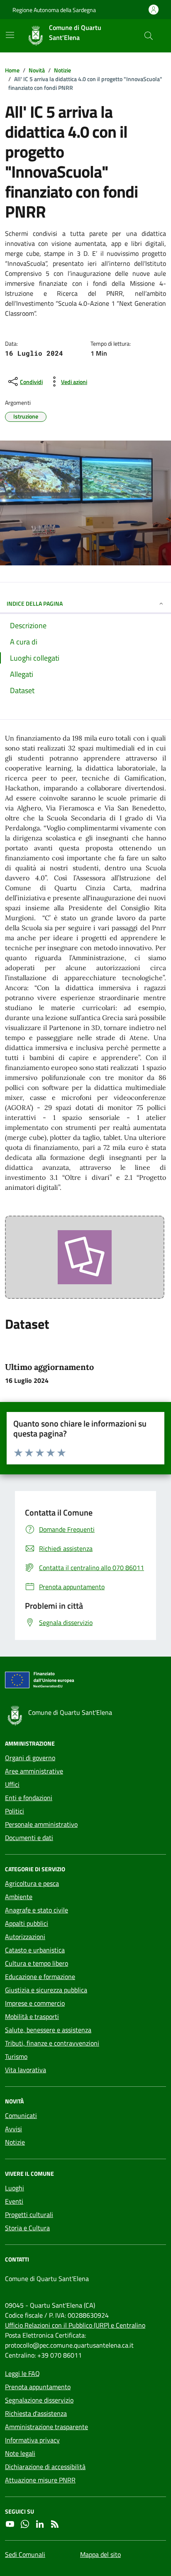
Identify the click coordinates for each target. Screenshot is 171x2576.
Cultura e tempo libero (37, 1963)
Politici (15, 1811)
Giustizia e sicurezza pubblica (46, 1990)
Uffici (12, 1784)
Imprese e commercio (35, 2003)
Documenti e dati (29, 1838)
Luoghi (15, 2188)
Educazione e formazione (40, 1977)
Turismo (16, 2056)
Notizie (15, 2142)
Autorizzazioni (25, 1937)
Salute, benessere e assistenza (48, 2030)
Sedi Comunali (25, 2554)
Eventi (14, 2201)
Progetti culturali (29, 2214)
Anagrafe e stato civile (37, 1910)
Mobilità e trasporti (32, 2016)
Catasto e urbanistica (35, 1950)
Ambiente (19, 1897)
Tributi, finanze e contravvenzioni (52, 2043)
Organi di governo (30, 1758)
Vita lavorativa (26, 2070)
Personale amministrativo (41, 1824)
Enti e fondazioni (29, 1798)
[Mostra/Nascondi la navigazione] (10, 35)
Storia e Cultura (27, 2228)
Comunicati (21, 2115)
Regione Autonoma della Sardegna (54, 10)
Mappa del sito (100, 2554)
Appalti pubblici (27, 1923)
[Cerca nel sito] (149, 36)
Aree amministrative (34, 1771)
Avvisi (13, 2129)
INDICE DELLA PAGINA (35, 603)
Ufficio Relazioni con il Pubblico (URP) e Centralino (75, 2325)
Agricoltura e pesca (32, 1883)
